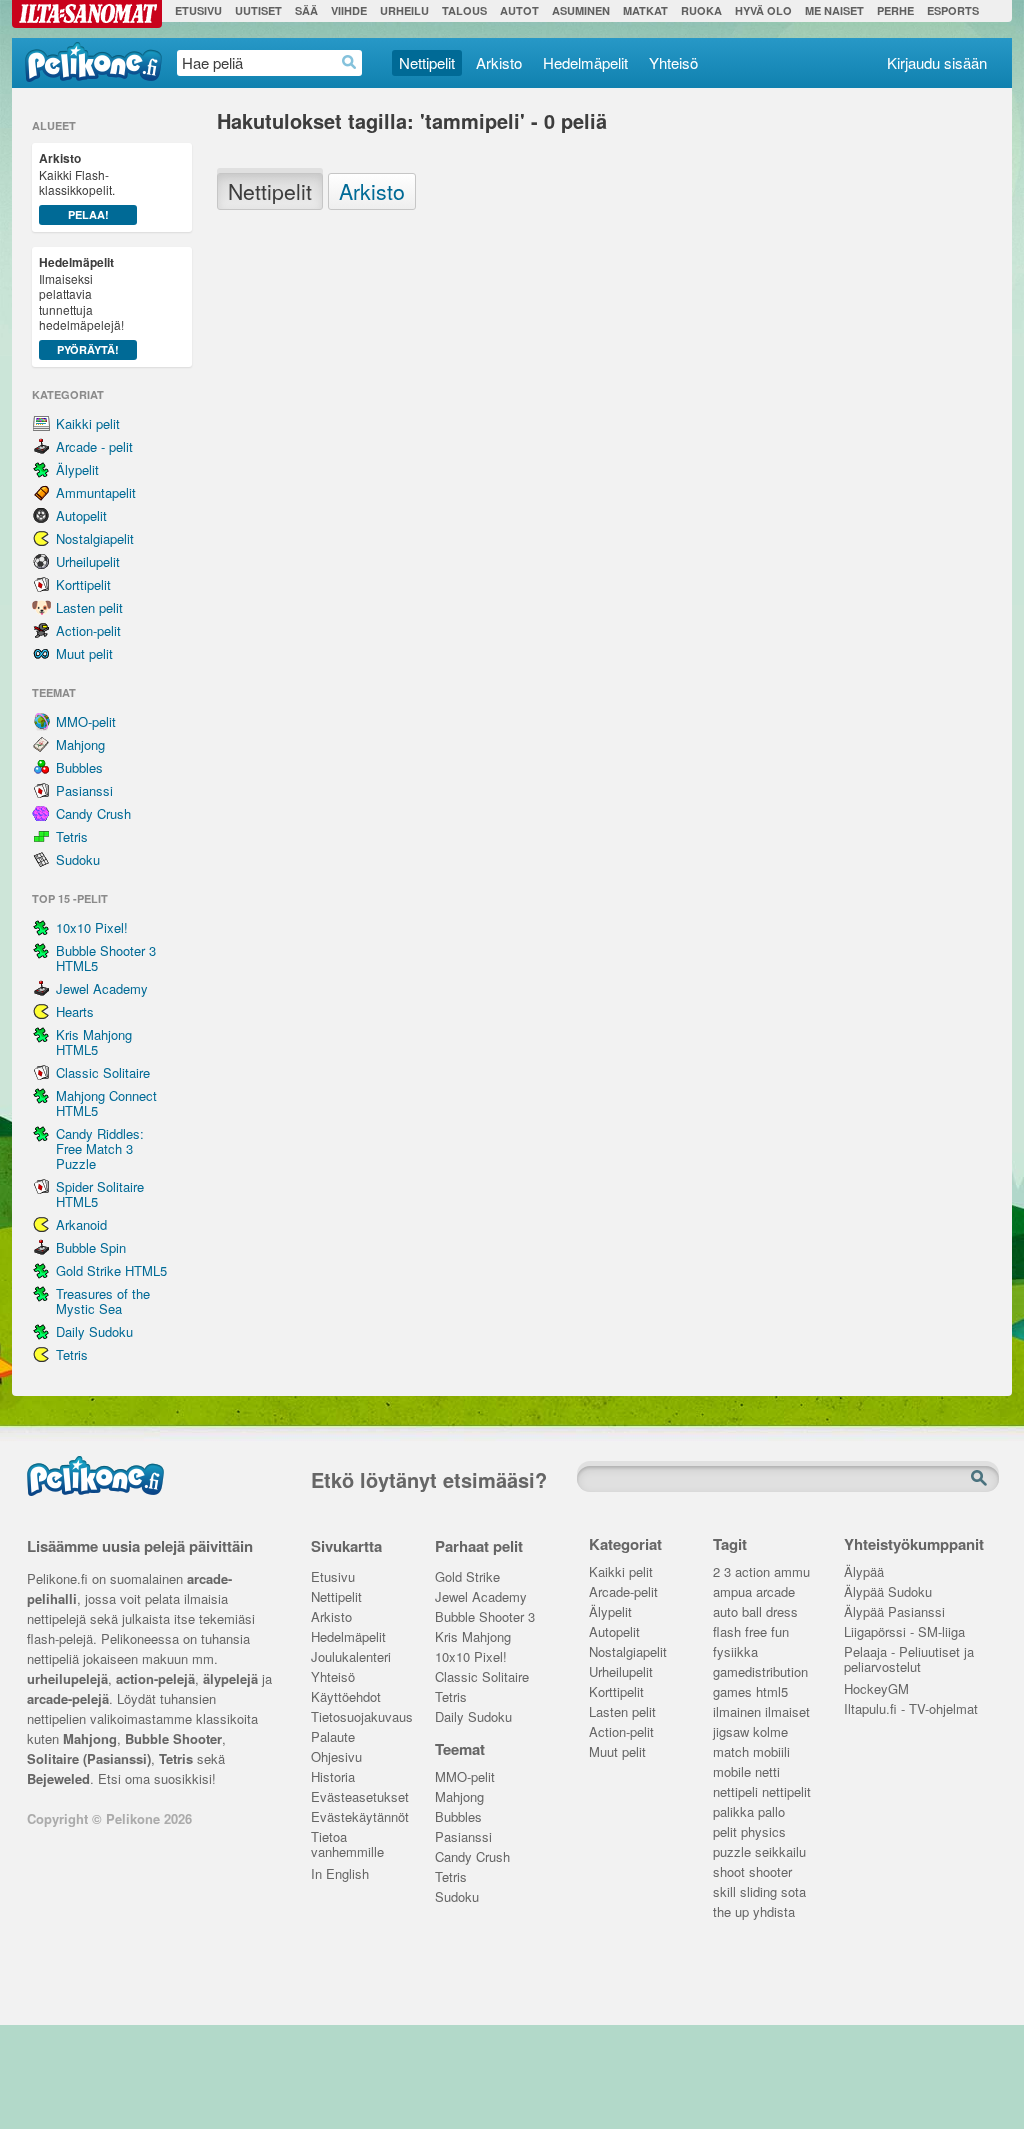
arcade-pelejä (68, 1698)
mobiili (771, 1752)
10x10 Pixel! (92, 927)
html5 (772, 1692)
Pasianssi (84, 790)
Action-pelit (88, 630)
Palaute (333, 1737)
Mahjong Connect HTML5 (106, 1103)
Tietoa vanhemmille (347, 1839)
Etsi (981, 1479)
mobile (732, 1772)
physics (763, 1832)
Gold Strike (467, 1577)
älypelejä (230, 1678)
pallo (771, 1812)
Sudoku (78, 859)
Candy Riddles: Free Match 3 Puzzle (100, 1148)
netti (767, 1772)
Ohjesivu (336, 1757)
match (731, 1752)
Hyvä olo (763, 10)
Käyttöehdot (346, 1697)
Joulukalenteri (351, 1657)
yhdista (774, 1912)
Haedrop (349, 62)
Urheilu (404, 10)
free (756, 1632)
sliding (758, 1892)
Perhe (895, 10)
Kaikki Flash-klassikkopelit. (77, 185)
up (742, 1912)
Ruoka (701, 10)
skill (724, 1892)
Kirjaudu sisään (937, 62)
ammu (792, 1572)
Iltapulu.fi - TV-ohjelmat (911, 1709)
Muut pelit (84, 653)
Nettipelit (427, 62)
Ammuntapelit (96, 492)
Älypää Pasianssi (894, 1612)
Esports (953, 10)
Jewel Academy (102, 988)
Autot (519, 10)
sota (793, 1892)
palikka (733, 1812)
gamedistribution (760, 1672)
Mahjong (80, 744)
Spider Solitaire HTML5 (100, 1194)
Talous (464, 10)
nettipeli (735, 1792)
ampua (732, 1592)
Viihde (349, 10)
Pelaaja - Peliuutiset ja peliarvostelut (909, 1654)
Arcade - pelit (94, 446)
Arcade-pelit (623, 1592)
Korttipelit (83, 584)
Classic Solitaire (103, 1072)
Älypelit (77, 469)
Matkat (645, 10)
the (722, 1912)
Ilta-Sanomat (87, 14)
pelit (725, 1832)
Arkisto (499, 62)
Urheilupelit (88, 561)
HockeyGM (876, 1689)
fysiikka (735, 1652)
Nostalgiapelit (95, 538)
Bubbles (79, 767)
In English (340, 1874)
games (732, 1692)
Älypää (864, 1572)
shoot (729, 1872)
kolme (770, 1732)
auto (725, 1612)
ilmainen (737, 1712)
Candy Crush (93, 813)
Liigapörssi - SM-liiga (904, 1632)
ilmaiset (787, 1712)
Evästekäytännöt (358, 1817)
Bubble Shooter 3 (485, 1617)
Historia (333, 1777)
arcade (775, 1592)
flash (727, 1632)
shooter (770, 1872)
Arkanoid (81, 1224)
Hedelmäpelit (585, 62)
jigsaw (731, 1732)
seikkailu (780, 1852)
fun (780, 1632)
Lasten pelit (89, 607)
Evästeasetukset (358, 1797)
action (752, 1572)
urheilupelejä (67, 1678)
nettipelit (786, 1792)
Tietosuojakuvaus (358, 1717)
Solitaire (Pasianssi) (89, 1758)
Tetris (72, 836)
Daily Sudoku (94, 1331)
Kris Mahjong (473, 1637)
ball (752, 1612)
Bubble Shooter (173, 1738)
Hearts (75, 1011)
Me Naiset (834, 10)
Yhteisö (673, 62)
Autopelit (81, 515)
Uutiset (258, 10)
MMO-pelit (86, 721)
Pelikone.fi (93, 62)
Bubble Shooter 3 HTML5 (106, 958)
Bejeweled (58, 1778)
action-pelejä (155, 1678)
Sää (306, 10)
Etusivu (198, 10)
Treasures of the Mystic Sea (103, 1301)
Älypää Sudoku (888, 1592)
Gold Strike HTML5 (111, 1270)
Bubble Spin (91, 1247)
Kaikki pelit (88, 423)
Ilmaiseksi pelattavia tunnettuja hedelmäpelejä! (81, 305)
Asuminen (581, 10)
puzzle (732, 1852)
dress (782, 1612)
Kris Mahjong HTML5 (94, 1042)
